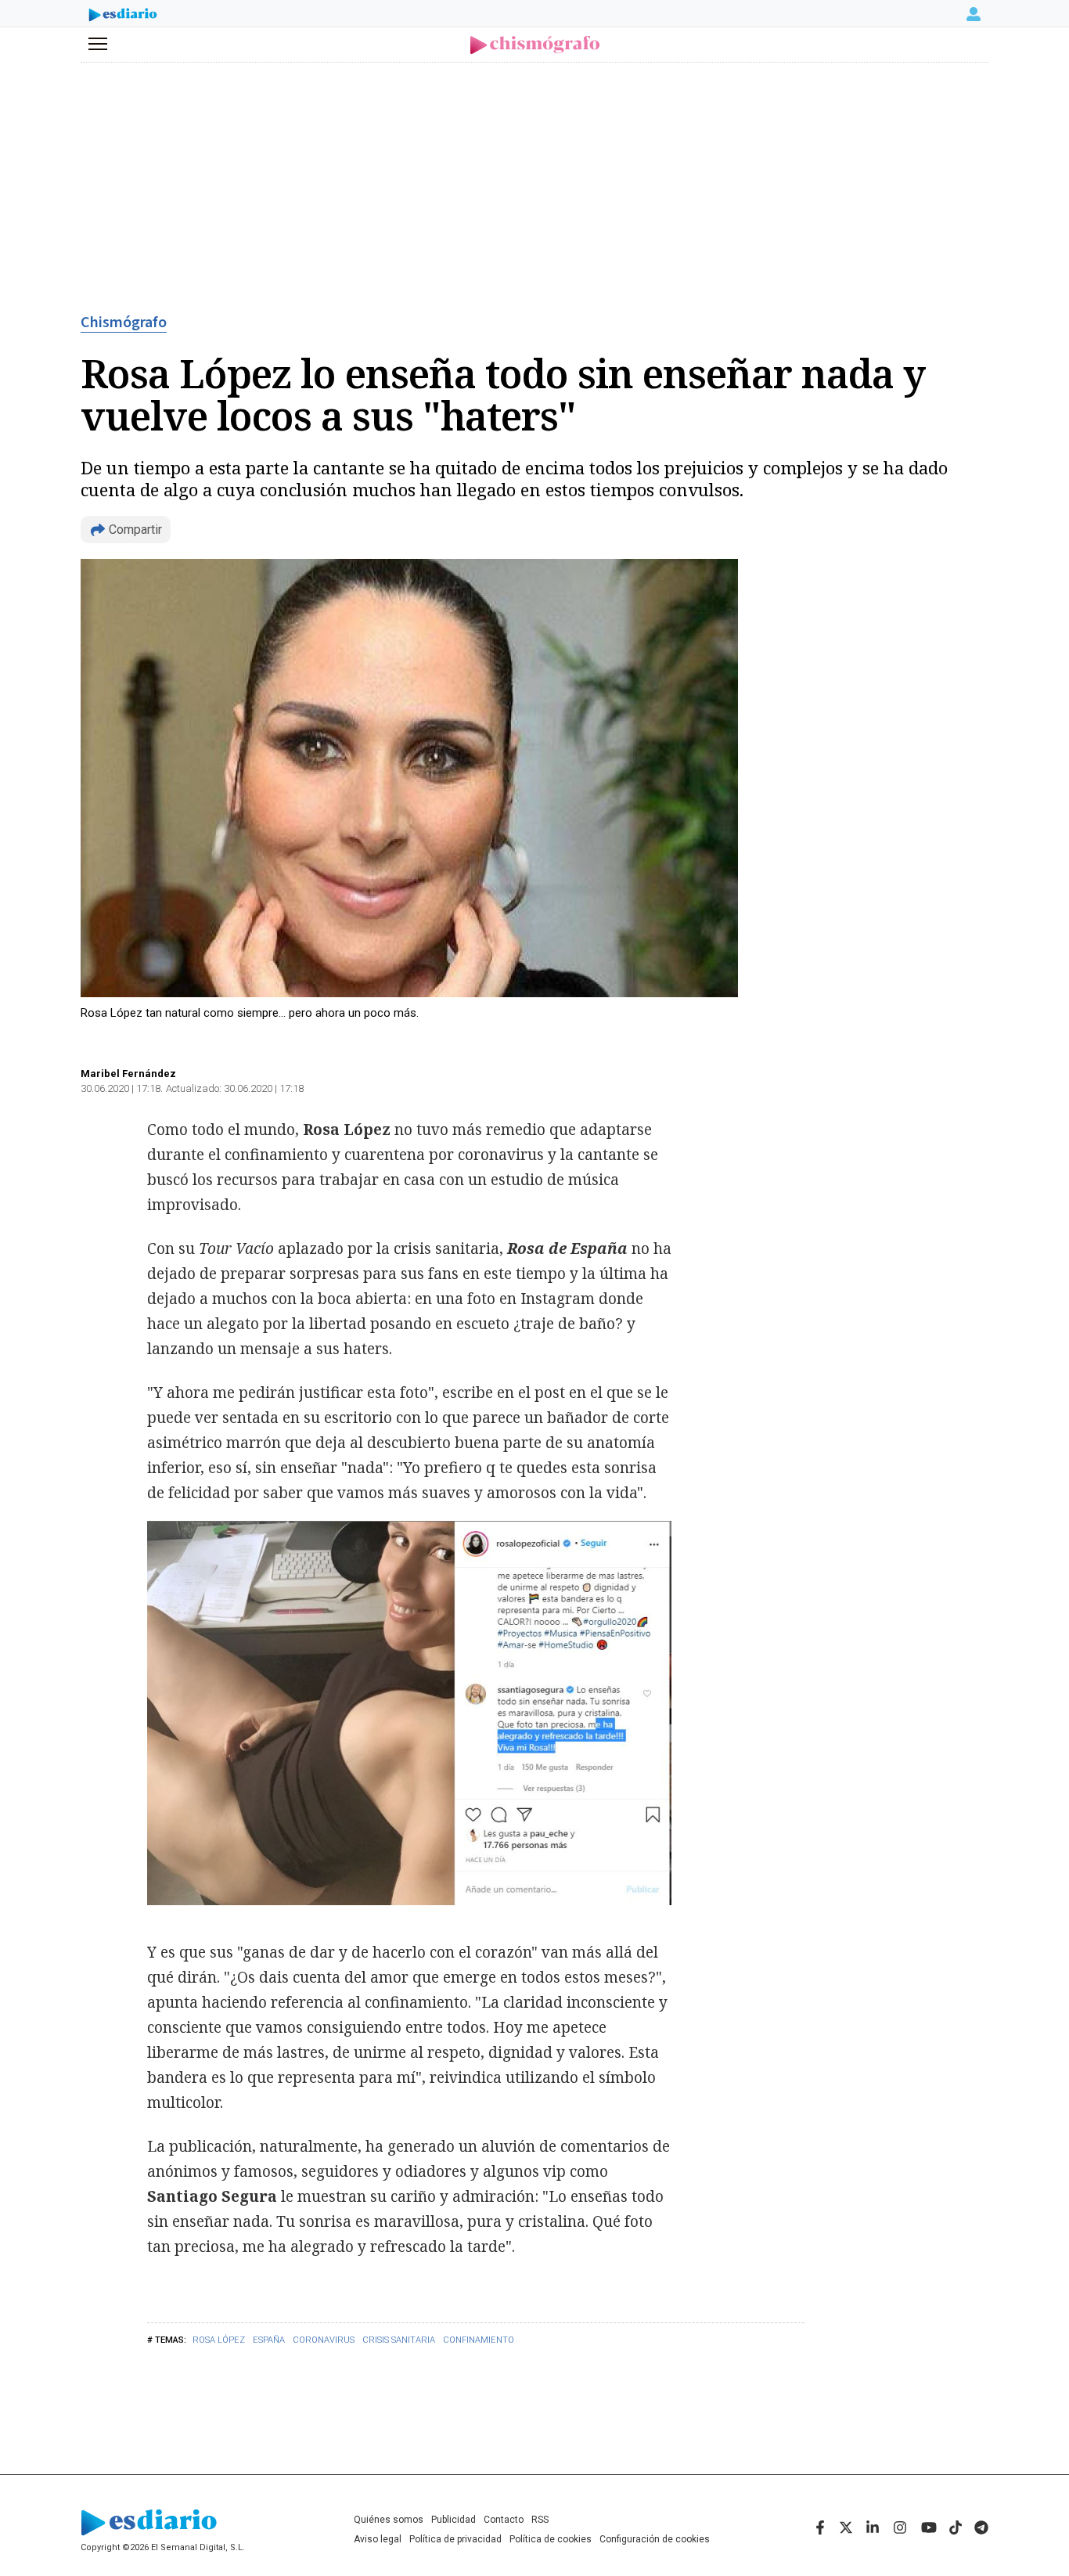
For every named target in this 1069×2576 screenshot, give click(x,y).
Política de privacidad (455, 2539)
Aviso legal (378, 2539)
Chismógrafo (124, 322)
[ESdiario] (123, 16)
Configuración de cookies (655, 2539)
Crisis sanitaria (399, 2340)
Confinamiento (479, 2340)
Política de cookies (551, 2539)
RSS (540, 2520)
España (269, 2340)
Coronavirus (324, 2340)
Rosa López (219, 2340)
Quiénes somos (389, 2520)
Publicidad (454, 2520)
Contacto (504, 2520)
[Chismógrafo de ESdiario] (535, 45)
